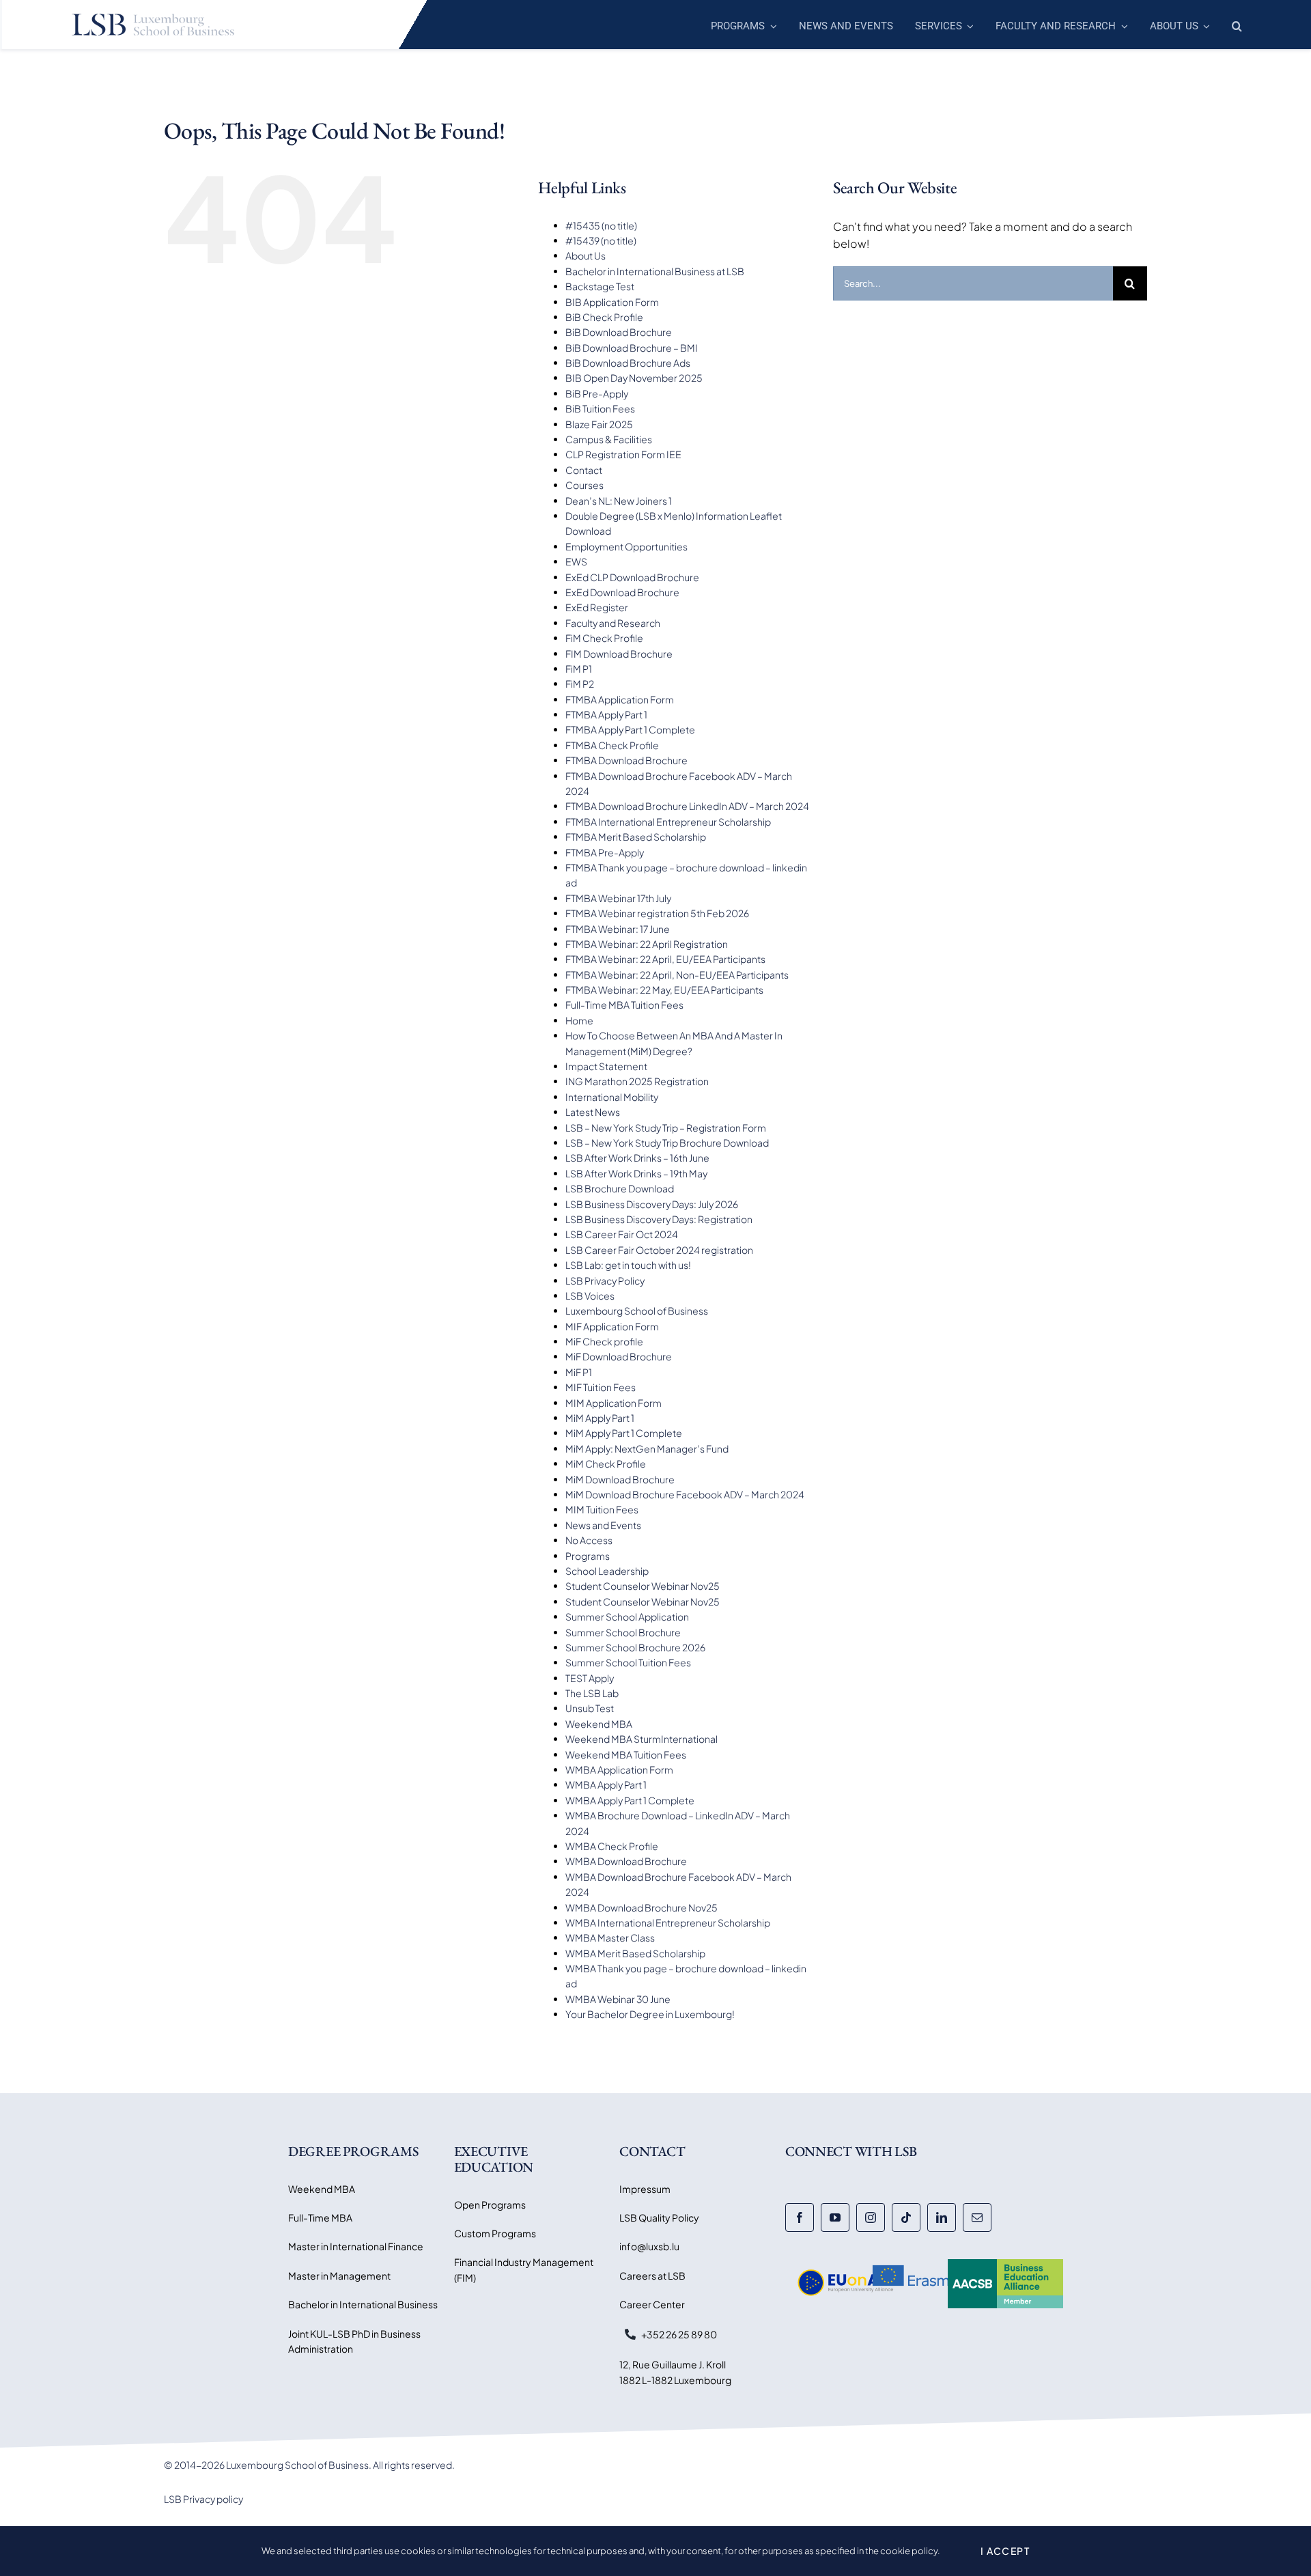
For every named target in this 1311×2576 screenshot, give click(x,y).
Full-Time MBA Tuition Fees (624, 1005)
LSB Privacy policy (203, 2499)
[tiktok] (906, 2217)
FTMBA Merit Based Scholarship (636, 837)
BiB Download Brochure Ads (628, 363)
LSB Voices (590, 1296)
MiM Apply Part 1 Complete (624, 1433)
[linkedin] (942, 2217)
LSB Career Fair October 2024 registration (659, 1250)
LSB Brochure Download (620, 1188)
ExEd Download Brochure (622, 592)
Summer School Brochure (623, 1632)
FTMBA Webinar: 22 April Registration (647, 944)
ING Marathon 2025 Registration (637, 1081)
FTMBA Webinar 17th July (618, 898)
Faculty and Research (613, 623)
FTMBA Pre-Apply (605, 852)
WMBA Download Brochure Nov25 (642, 1907)
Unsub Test (590, 1708)
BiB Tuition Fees (600, 408)
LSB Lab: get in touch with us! (628, 1265)
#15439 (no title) (601, 240)
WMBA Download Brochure (626, 1861)
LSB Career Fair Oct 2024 (622, 1234)
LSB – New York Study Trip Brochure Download (667, 1143)
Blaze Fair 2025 (599, 424)
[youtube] (835, 2217)
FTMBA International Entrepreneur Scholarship (668, 822)
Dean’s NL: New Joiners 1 (619, 501)
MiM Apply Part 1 (600, 1418)
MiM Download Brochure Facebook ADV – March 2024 (685, 1494)
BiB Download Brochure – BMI (632, 348)
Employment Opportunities (626, 546)
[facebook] (800, 2217)
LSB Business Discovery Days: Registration (659, 1219)
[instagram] (871, 2217)
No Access (589, 1540)
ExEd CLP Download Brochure (632, 577)
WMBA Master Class (610, 1937)
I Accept (1005, 2551)
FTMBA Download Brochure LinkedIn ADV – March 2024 (687, 806)
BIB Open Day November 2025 (634, 378)
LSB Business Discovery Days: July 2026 (652, 1204)
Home (579, 1020)
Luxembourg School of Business (637, 1311)
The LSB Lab (592, 1693)
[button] (1237, 25)
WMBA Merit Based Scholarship (635, 1953)
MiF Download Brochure (619, 1356)
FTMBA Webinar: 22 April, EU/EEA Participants (665, 959)
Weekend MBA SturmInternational (642, 1739)
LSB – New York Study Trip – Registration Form (666, 1128)
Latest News (593, 1112)
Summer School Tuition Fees (628, 1662)
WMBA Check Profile (612, 1846)
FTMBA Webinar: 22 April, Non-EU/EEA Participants (677, 975)
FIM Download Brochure (619, 654)
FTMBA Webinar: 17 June (618, 929)
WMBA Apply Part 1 (606, 1784)
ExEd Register (597, 607)
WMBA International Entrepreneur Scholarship (668, 1922)
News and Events (603, 1525)
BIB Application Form (612, 302)
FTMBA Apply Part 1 (606, 714)
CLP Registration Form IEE (623, 454)
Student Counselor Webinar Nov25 (643, 1586)
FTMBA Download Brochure (626, 760)
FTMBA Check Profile (612, 745)
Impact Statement (606, 1066)
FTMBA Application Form (620, 699)
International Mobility (612, 1097)
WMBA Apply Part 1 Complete (630, 1800)
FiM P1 (579, 669)
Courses (584, 485)
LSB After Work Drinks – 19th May (636, 1173)
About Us (586, 255)
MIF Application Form (612, 1326)
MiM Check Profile (606, 1464)
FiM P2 (580, 684)
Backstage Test (600, 286)
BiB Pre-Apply (597, 393)
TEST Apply (590, 1678)
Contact (584, 470)
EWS (576, 561)
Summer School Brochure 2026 (635, 1647)
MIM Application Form (614, 1403)
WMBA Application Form (619, 1769)
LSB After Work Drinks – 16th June (637, 1158)
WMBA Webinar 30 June (618, 1999)
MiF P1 (579, 1372)
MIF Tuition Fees (601, 1387)
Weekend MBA (599, 1724)
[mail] (977, 2217)
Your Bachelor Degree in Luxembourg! (650, 2014)
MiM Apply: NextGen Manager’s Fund (647, 1448)
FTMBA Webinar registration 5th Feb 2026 (657, 913)
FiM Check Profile (604, 638)
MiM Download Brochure (620, 1479)
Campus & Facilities (609, 439)
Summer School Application (627, 1616)
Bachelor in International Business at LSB (655, 271)
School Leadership (607, 1571)
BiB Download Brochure (619, 332)
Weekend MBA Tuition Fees (626, 1754)
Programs (588, 1556)
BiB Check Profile (604, 317)
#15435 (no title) (601, 225)
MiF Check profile (604, 1341)
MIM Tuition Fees (602, 1509)
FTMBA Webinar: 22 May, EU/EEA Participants (664, 990)
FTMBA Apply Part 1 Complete (630, 729)
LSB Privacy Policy (605, 1280)
